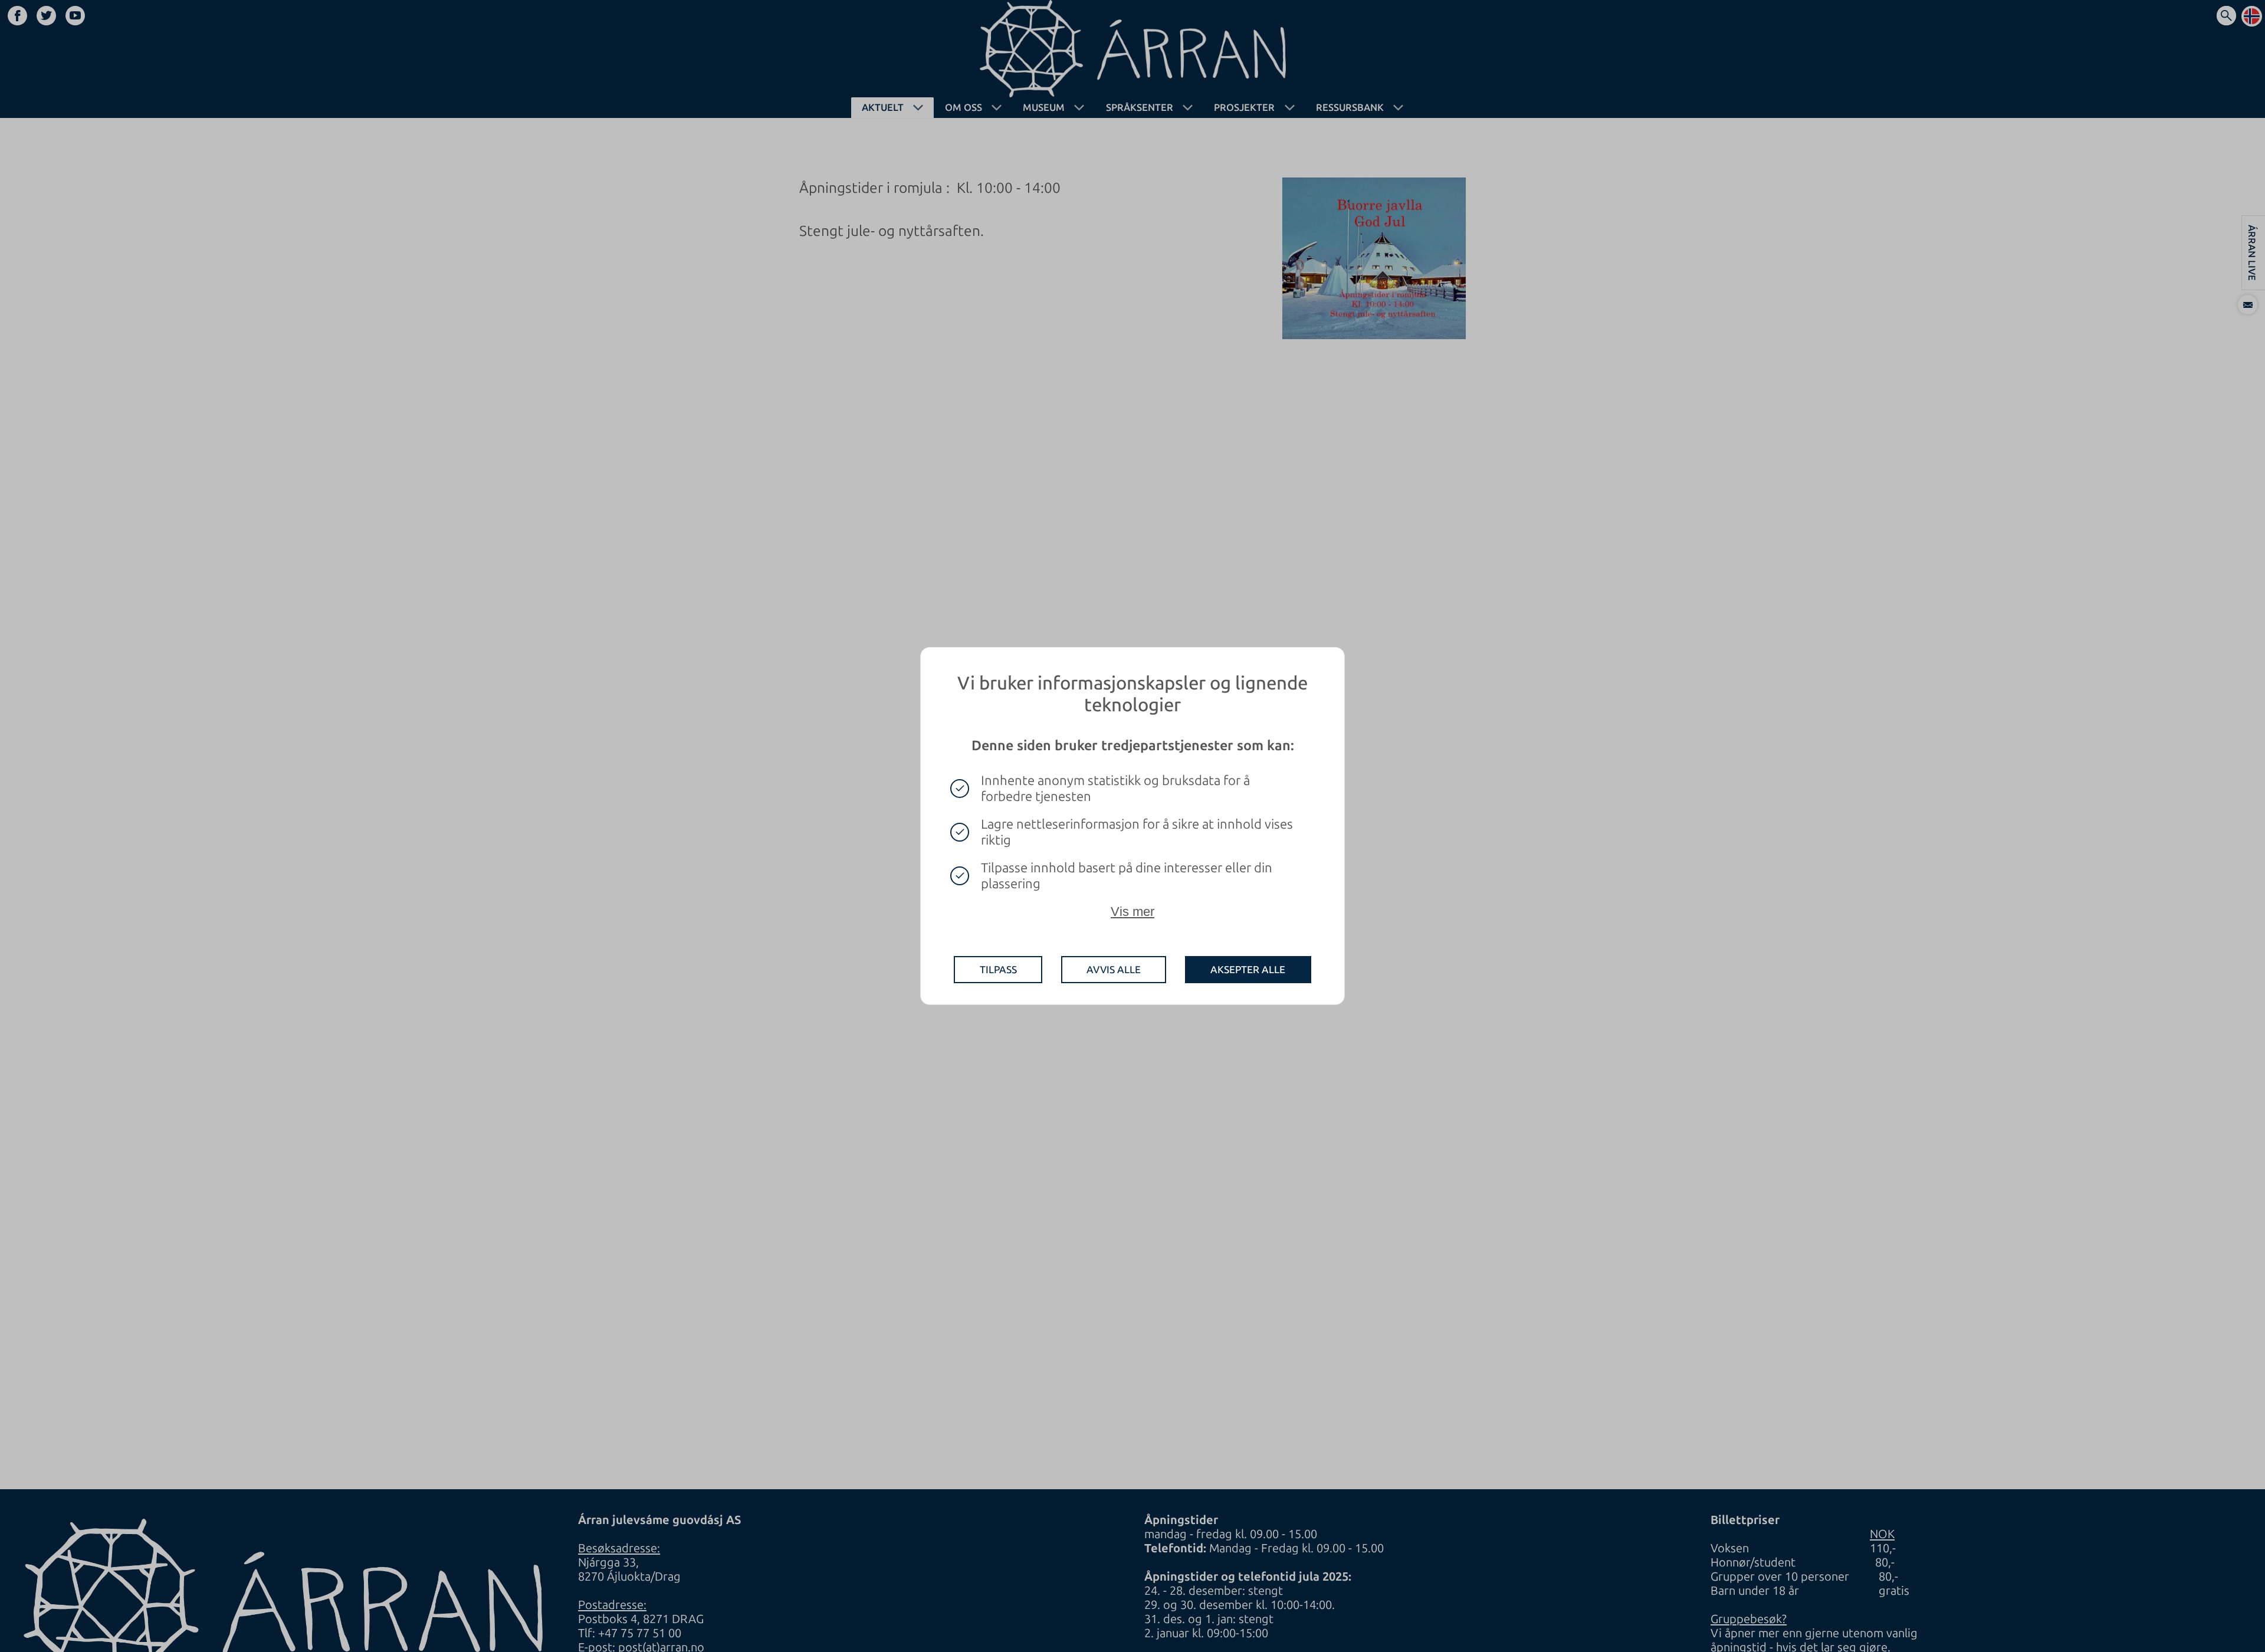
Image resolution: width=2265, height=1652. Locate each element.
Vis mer (1132, 912)
